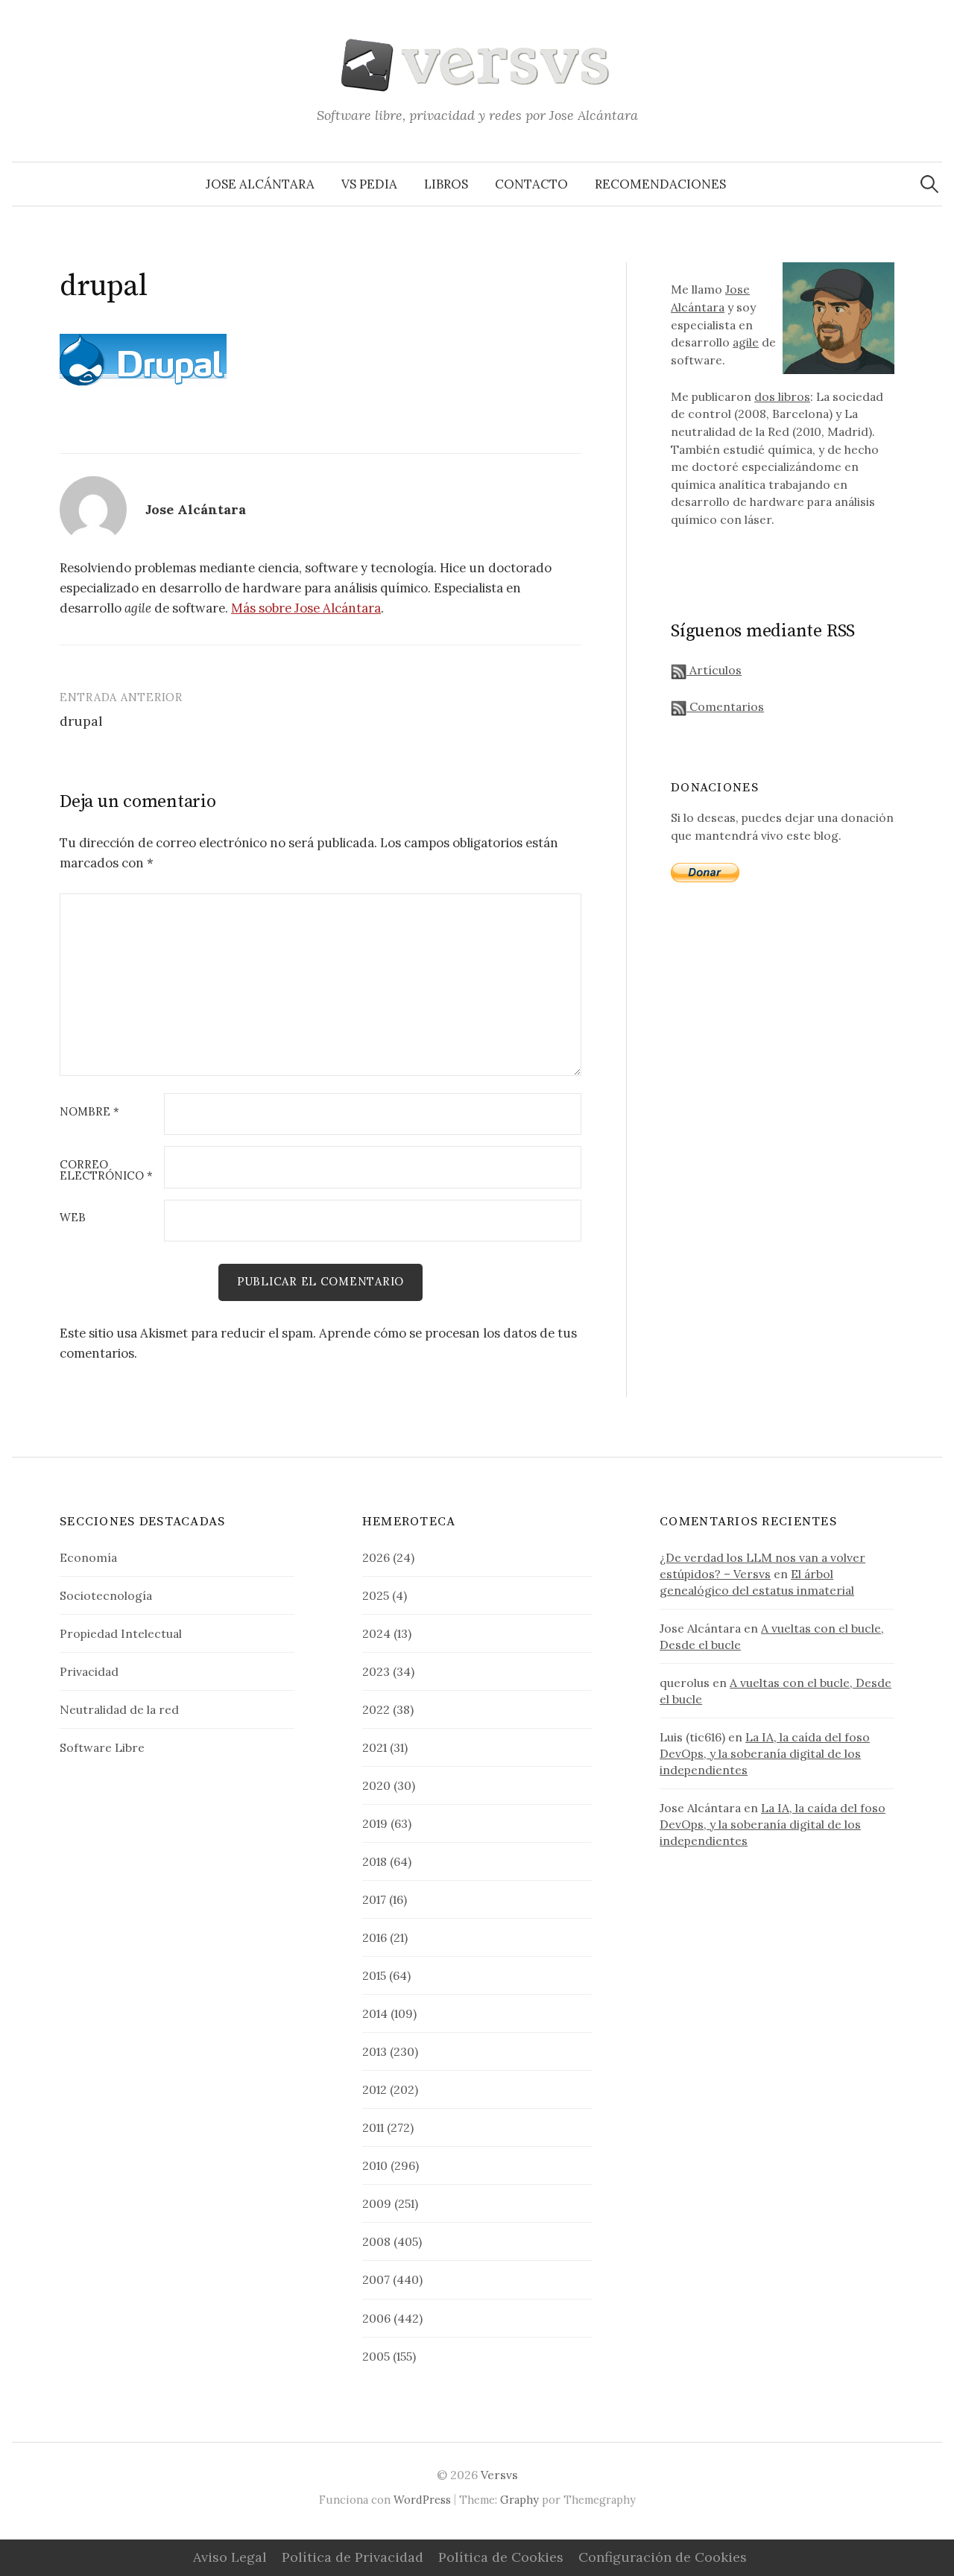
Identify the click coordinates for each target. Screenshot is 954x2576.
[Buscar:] (929, 184)
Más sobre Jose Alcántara (306, 608)
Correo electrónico (106, 1171)
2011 (373, 2127)
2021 (375, 1747)
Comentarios (725, 706)
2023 (376, 1671)
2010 (375, 2165)
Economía (88, 1557)
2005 (376, 2356)
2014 (375, 2013)
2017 (374, 1899)
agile (746, 342)
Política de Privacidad (353, 2557)
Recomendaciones (660, 184)
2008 (376, 2241)
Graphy (519, 2500)
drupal (81, 721)
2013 (375, 2051)
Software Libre (102, 1747)
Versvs (499, 2475)
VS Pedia (369, 184)
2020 (376, 1785)
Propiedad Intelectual (121, 1633)
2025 (376, 1595)
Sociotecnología (106, 1595)
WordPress (422, 2500)
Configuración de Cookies (663, 2557)
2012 (375, 2089)
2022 (376, 1709)
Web (73, 1218)
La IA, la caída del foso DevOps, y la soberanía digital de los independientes (765, 1753)
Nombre (89, 1112)
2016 (375, 1937)
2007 (376, 2279)
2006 (376, 2318)
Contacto (531, 184)
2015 (374, 1975)
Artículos (714, 670)
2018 (375, 1861)
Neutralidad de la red (119, 1709)
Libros (446, 184)
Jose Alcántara (260, 184)
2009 (377, 2203)
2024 (376, 1633)
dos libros (782, 396)
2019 (375, 1823)
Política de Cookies (501, 2557)
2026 (376, 1557)
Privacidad (89, 1671)
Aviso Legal (230, 2557)
